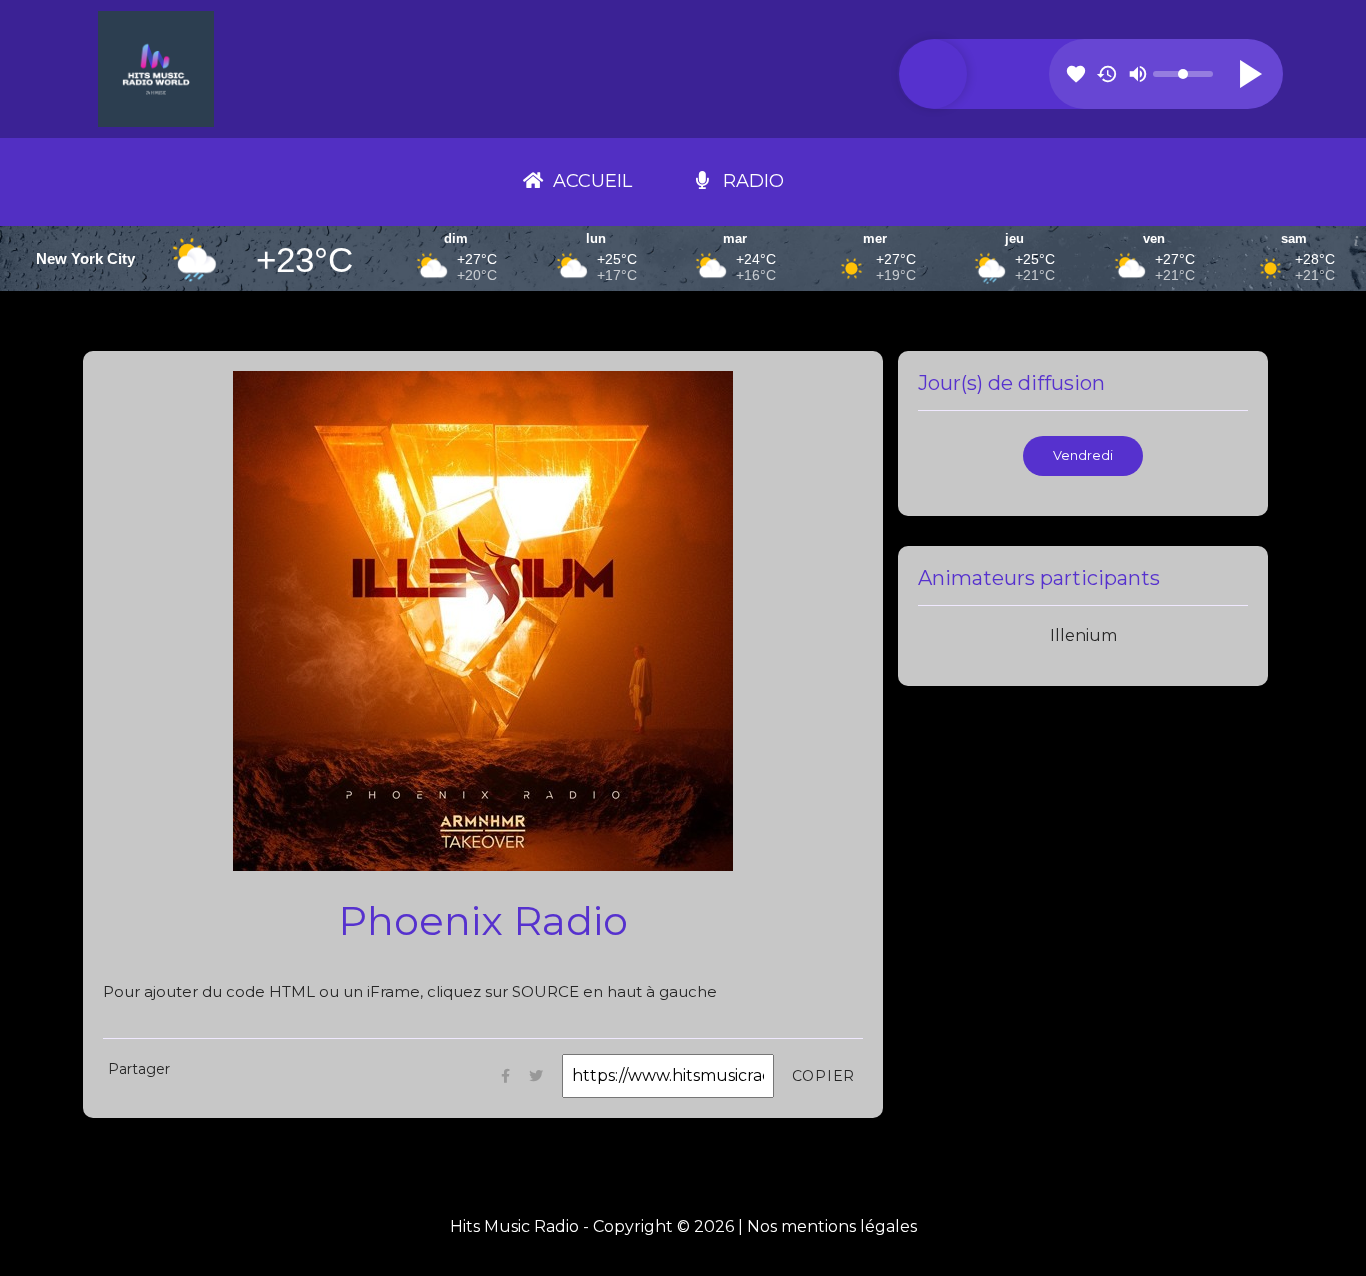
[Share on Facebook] (505, 1075)
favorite (1076, 74)
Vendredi (1083, 455)
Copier (824, 1076)
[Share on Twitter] (536, 1075)
